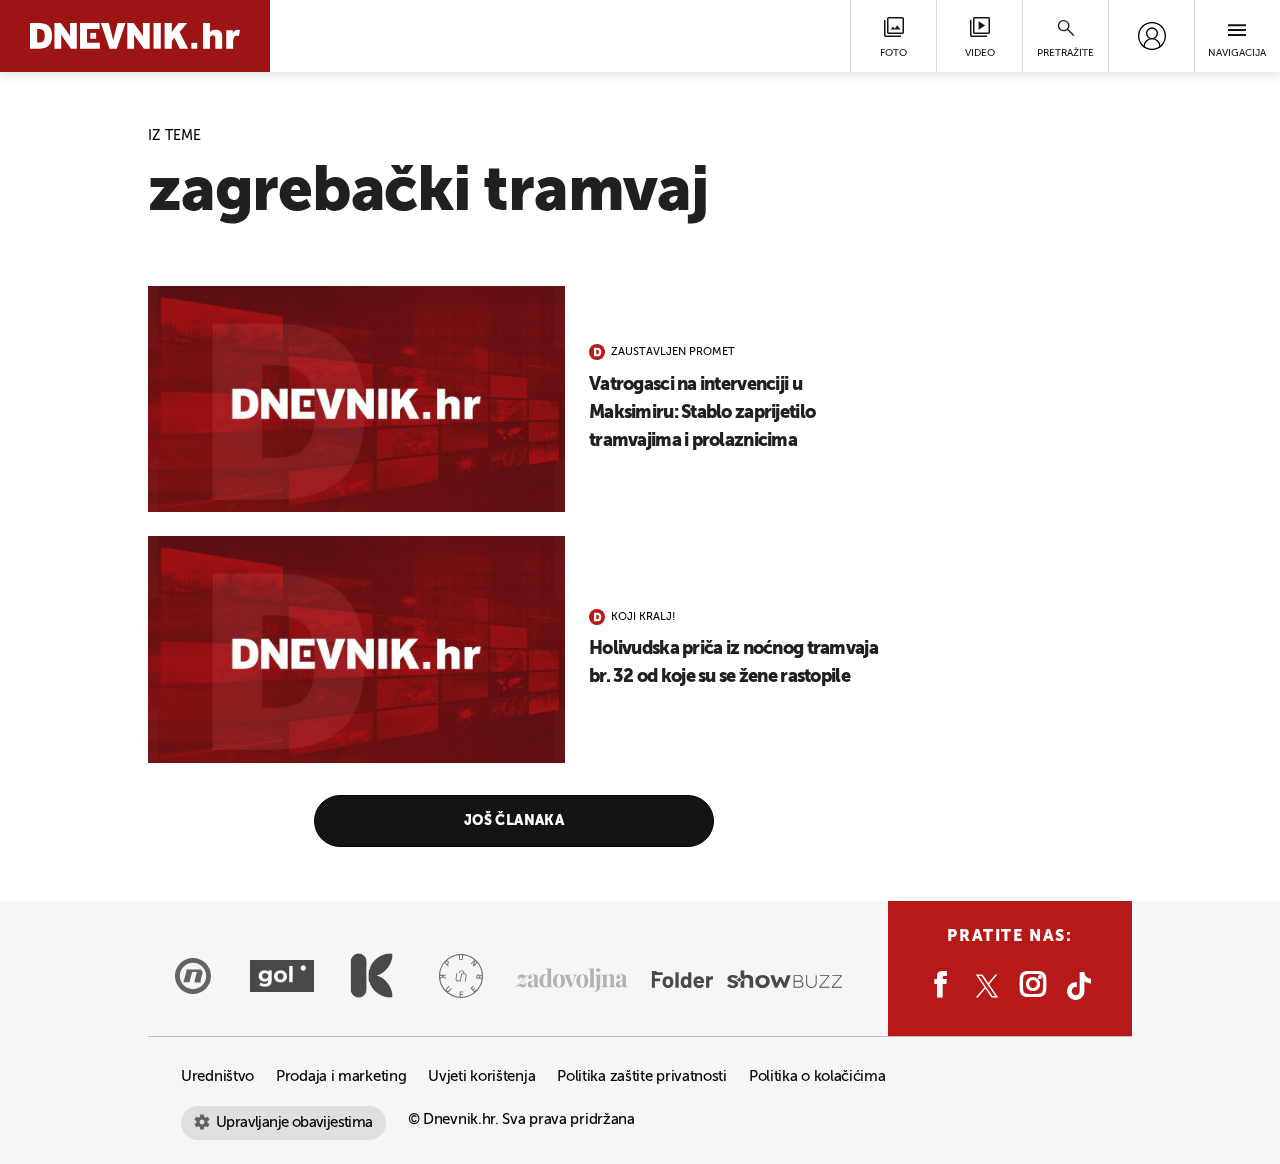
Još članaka (514, 821)
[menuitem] (1151, 36)
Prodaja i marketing (341, 1076)
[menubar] (1151, 36)
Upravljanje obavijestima (294, 1122)
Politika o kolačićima (817, 1076)
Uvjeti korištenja (481, 1076)
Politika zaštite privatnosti (642, 1076)
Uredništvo (217, 1076)
